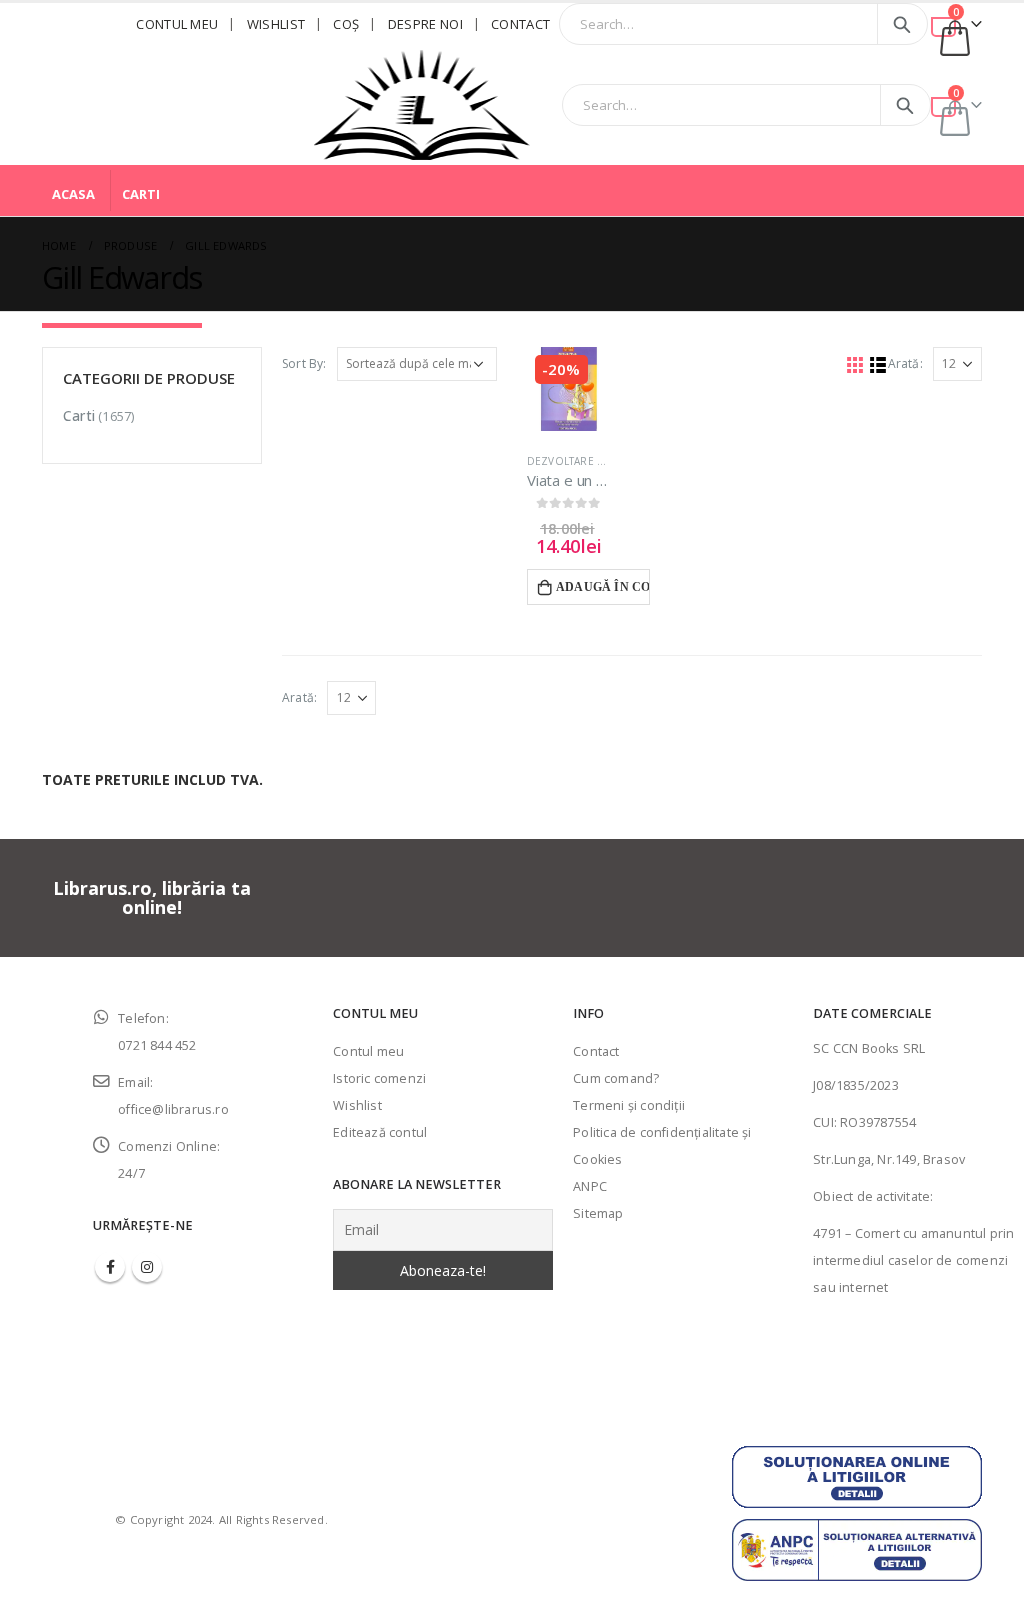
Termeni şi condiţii (629, 1105)
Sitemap (598, 1213)
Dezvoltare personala (592, 461)
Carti (141, 194)
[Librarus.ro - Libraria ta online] (422, 105)
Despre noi (425, 24)
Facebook (110, 1267)
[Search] (902, 24)
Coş (346, 24)
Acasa (73, 194)
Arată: (905, 363)
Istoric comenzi (379, 1078)
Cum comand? (616, 1078)
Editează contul (380, 1132)
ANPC (590, 1186)
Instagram (147, 1267)
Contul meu (177, 24)
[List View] (877, 364)
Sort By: (304, 363)
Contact (520, 24)
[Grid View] (854, 364)
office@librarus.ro (173, 1109)
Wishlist (276, 24)
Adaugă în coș (603, 587)
